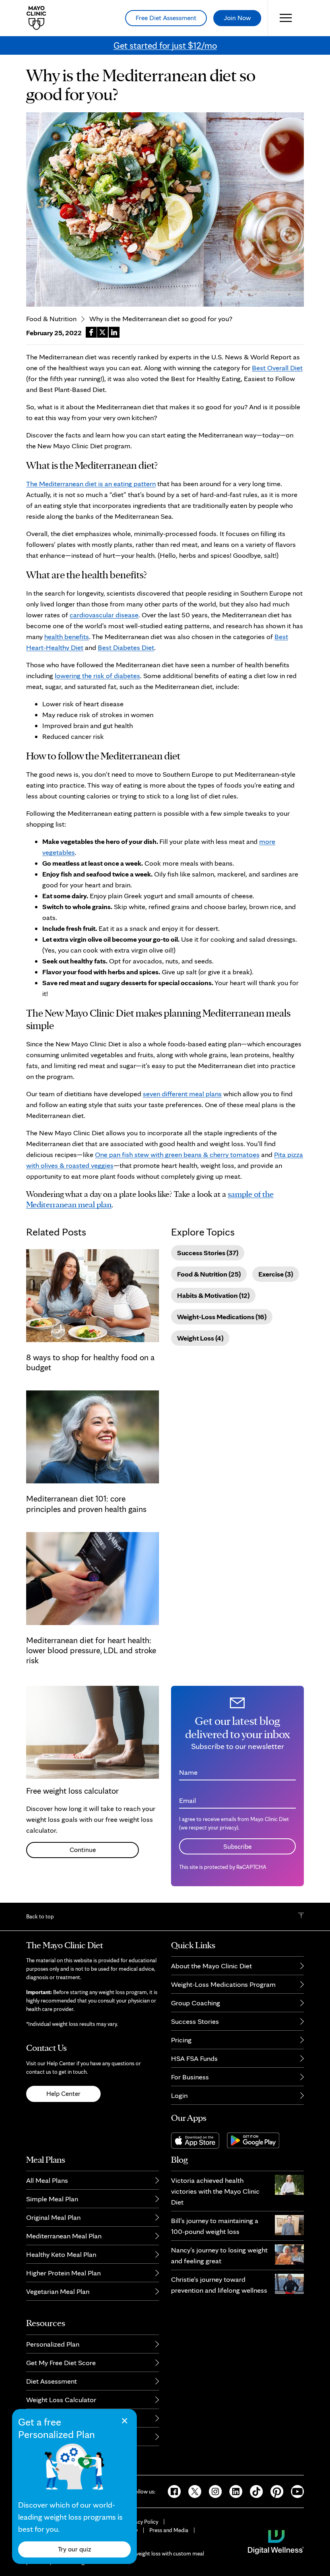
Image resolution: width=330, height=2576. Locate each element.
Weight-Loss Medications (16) (222, 1317)
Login (179, 2095)
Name (188, 1772)
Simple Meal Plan (52, 2199)
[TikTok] (254, 2491)
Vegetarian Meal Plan (58, 2291)
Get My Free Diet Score (61, 2363)
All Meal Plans (47, 2180)
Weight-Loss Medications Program (223, 1984)
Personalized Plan (53, 2344)
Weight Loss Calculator (61, 2400)
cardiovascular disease (104, 615)
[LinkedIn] (233, 2491)
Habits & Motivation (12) (213, 1295)
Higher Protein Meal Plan (63, 2273)
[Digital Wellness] (276, 2541)
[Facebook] (172, 2491)
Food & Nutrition (51, 319)
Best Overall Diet (277, 368)
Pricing (181, 2040)
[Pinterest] (274, 2491)
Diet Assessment (52, 2381)
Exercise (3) (276, 1274)
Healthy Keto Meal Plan (61, 2254)
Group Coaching (196, 2003)
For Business (190, 2077)
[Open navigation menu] (286, 18)
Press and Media (169, 2530)
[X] (192, 2491)
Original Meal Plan (53, 2217)
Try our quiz (74, 2549)
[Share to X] (102, 332)
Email (188, 1800)
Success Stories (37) (208, 1253)
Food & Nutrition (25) (209, 1274)
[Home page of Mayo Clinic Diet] (33, 18)
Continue (83, 1850)
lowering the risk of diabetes (97, 675)
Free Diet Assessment (166, 18)
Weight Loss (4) (200, 1338)
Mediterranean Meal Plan (64, 2236)
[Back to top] (301, 1916)
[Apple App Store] (199, 2140)
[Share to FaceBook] (91, 332)
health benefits (67, 636)
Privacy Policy (142, 2522)
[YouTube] (294, 2491)
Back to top (40, 1916)
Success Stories (195, 2021)
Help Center (63, 2093)
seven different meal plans (182, 1094)
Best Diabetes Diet (126, 647)
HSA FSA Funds (194, 2058)
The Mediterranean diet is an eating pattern (91, 484)
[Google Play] (256, 2140)
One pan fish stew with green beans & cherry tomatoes (177, 1154)
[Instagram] (213, 2491)
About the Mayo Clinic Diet (211, 1966)
